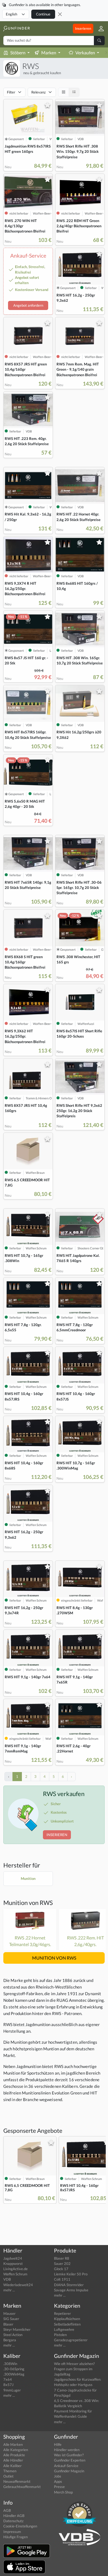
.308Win (10, 2364)
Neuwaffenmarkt (17, 2481)
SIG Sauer (11, 2319)
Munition (28, 1878)
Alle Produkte (14, 2455)
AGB (7, 2510)
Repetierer (62, 2313)
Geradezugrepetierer (71, 2340)
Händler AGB (14, 2516)
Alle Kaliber (12, 2466)
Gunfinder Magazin (69, 2471)
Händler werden (67, 2450)
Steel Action (13, 2335)
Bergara (10, 2340)
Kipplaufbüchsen (67, 2319)
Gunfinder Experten (70, 2460)
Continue (43, 14)
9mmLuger (12, 2390)
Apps (58, 2481)
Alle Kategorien (16, 2450)
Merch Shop (63, 2492)
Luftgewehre (64, 2329)
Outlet (8, 2476)
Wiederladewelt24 (18, 2285)
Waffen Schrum (15, 2274)
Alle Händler (13, 2460)
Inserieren (83, 28)
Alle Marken (13, 2444)
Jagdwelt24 (13, 2258)
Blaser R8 (62, 2258)
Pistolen (60, 2335)
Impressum (12, 2532)
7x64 (8, 2379)
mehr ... (9, 2290)
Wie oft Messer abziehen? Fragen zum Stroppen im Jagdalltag (74, 2369)
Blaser (8, 2324)
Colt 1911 (62, 2279)
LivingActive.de (16, 2269)
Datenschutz (13, 2521)
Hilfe (58, 2444)
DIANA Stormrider (69, 2285)
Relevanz (38, 92)
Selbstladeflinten (67, 2324)
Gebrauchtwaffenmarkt (22, 2487)
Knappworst (13, 2264)
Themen (10, 2471)
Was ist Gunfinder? (69, 2455)
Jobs (58, 2476)
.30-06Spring (14, 2369)
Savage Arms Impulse (71, 2290)
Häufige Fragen (16, 2537)
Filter (11, 92)
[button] (99, 29)
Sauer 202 (62, 2264)
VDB (7, 2279)
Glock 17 (61, 2269)
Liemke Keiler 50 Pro (71, 2274)
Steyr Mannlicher (17, 2329)
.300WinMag (14, 2374)
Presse (59, 2487)
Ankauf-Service (66, 2466)
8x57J (8, 2385)
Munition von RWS (28, 1903)
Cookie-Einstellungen (20, 2526)
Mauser (9, 2313)
